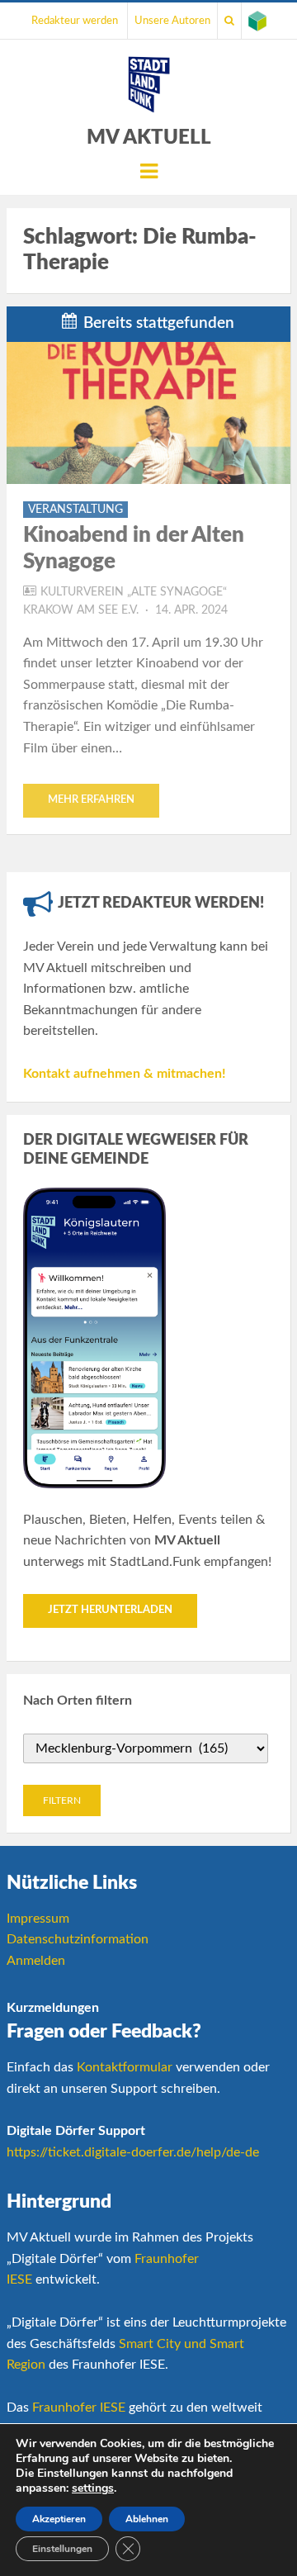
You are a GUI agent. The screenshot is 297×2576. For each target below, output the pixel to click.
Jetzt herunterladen (110, 1610)
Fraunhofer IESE (79, 2408)
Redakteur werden (75, 21)
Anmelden (36, 1961)
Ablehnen (147, 2519)
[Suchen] (229, 21)
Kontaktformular (125, 2067)
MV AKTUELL (149, 138)
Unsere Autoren (172, 21)
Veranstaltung (75, 510)
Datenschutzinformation (78, 1939)
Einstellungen (62, 2549)
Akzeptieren (59, 2519)
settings (93, 2488)
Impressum (38, 1919)
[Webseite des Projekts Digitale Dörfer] (257, 21)
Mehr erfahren (91, 800)
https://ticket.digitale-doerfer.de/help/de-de (133, 2152)
